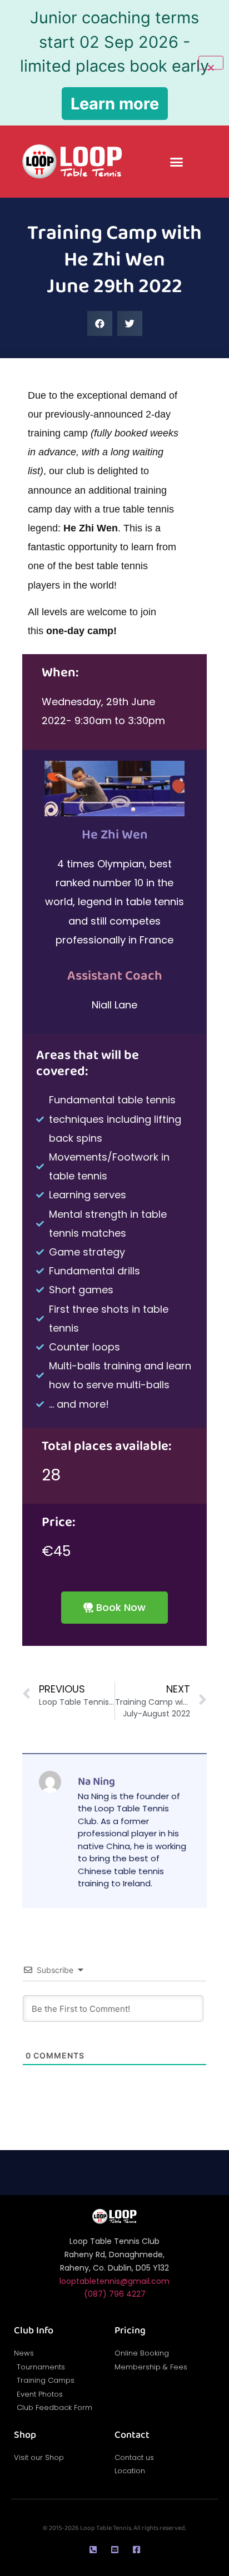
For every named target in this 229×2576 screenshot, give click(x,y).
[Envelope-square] (115, 2550)
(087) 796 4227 (115, 2294)
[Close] (211, 63)
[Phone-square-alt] (93, 2550)
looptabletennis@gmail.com (114, 2281)
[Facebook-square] (136, 2550)
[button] (177, 162)
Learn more (115, 104)
